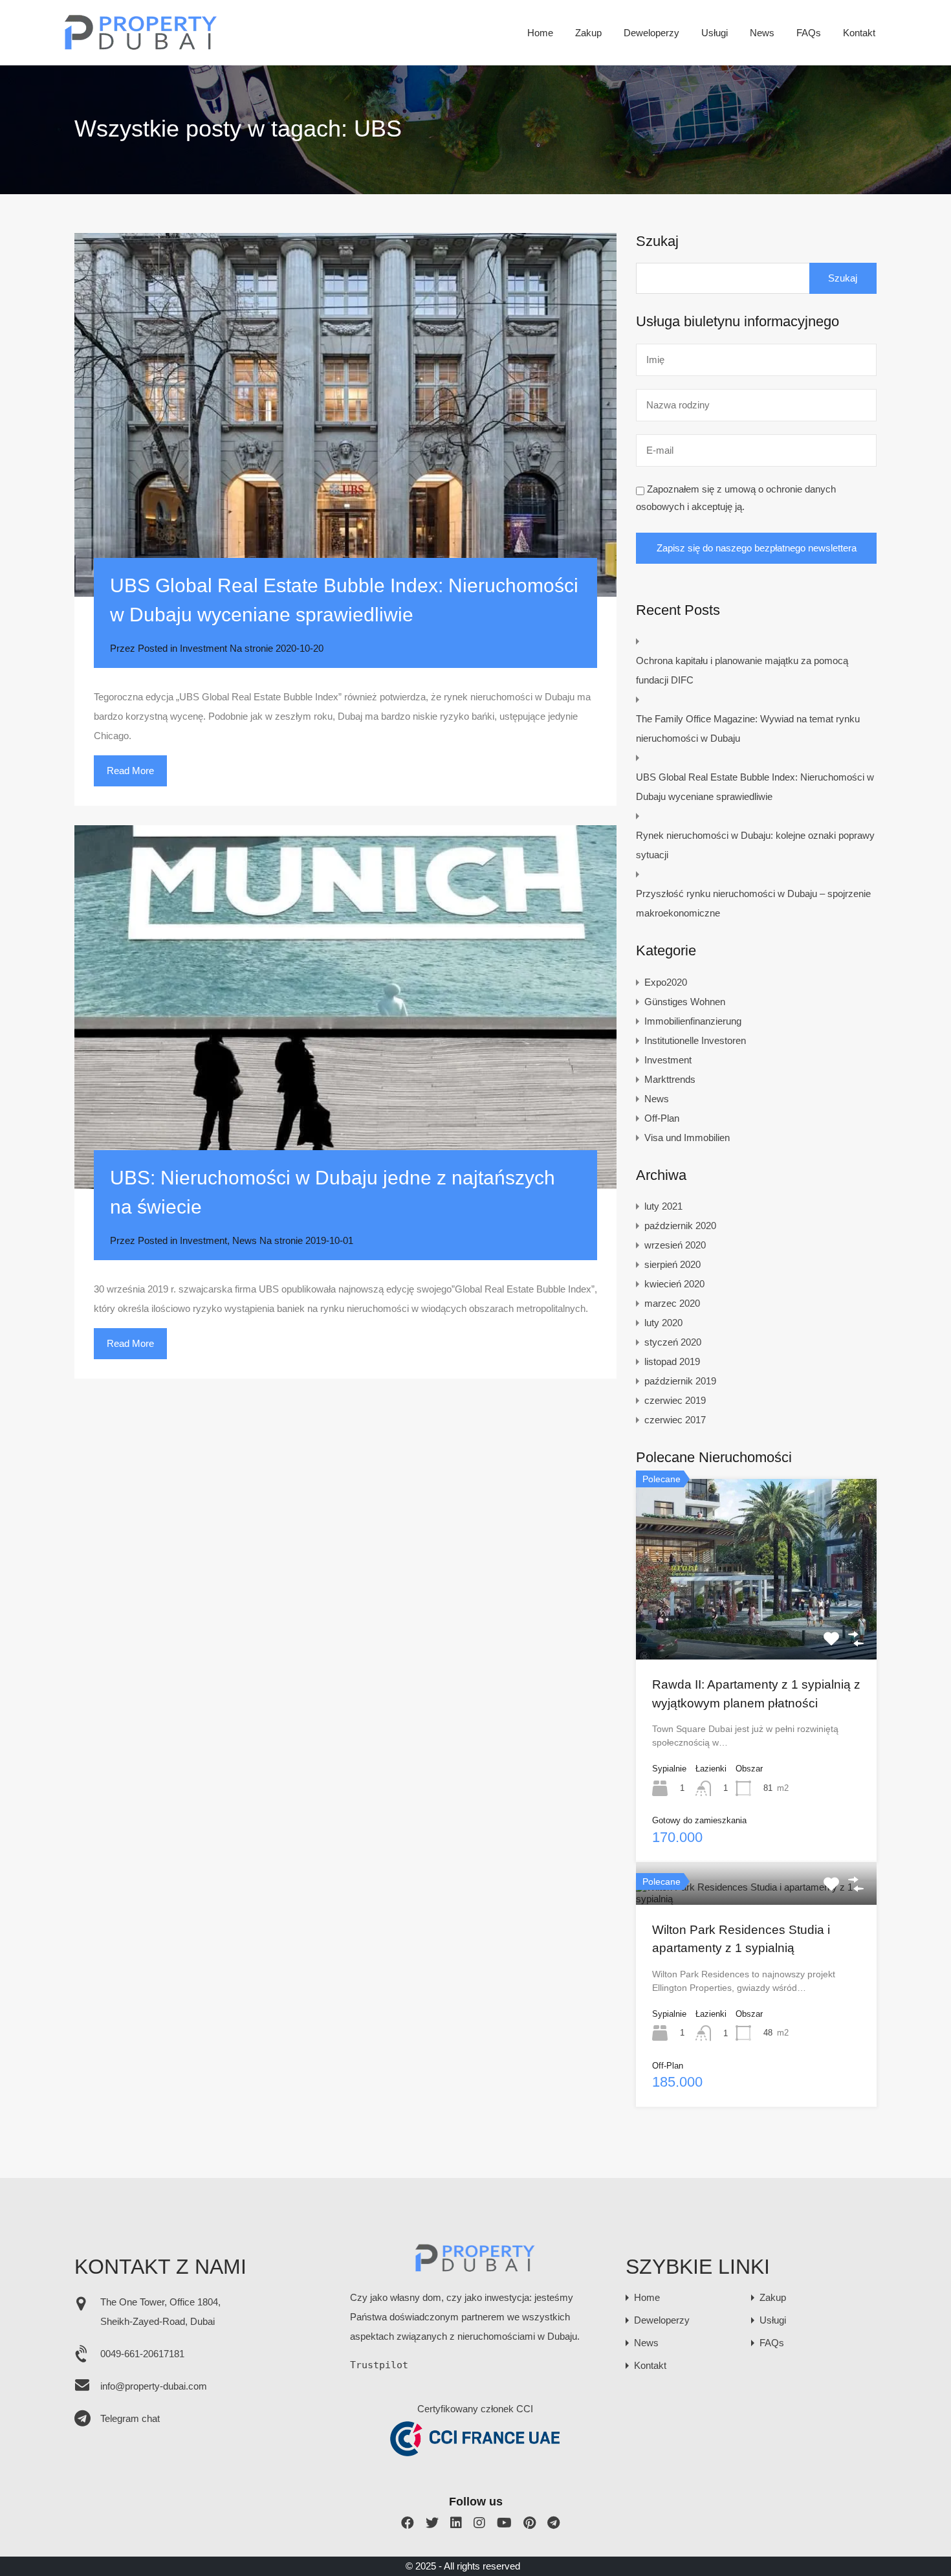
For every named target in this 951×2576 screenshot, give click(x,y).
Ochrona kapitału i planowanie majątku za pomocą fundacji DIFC (742, 670)
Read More (130, 771)
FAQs (809, 33)
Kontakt (859, 33)
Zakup (588, 33)
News (762, 33)
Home (540, 33)
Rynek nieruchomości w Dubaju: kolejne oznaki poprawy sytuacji (755, 845)
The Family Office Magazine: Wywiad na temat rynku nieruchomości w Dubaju (748, 728)
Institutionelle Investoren (695, 1040)
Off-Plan (662, 1118)
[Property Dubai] (141, 46)
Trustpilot (379, 2365)
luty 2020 (663, 1323)
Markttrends (670, 1079)
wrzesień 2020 (675, 1245)
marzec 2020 (672, 1303)
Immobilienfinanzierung (693, 1021)
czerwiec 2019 (675, 1400)
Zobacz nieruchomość (756, 1623)
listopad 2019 (672, 1361)
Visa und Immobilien (687, 1138)
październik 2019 (680, 1381)
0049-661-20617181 (142, 2354)
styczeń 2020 (673, 1342)
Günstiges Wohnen (685, 1002)
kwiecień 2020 (674, 1284)
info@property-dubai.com (154, 2386)
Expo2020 (666, 982)
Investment (203, 648)
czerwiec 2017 (675, 1420)
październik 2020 (680, 1226)
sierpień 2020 (672, 1264)
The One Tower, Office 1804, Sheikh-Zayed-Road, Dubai (160, 2312)
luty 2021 (663, 1206)
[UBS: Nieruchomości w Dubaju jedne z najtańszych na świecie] (345, 1007)
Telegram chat (130, 2418)
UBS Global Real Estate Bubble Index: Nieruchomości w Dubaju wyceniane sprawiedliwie (755, 787)
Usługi (715, 33)
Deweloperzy (651, 33)
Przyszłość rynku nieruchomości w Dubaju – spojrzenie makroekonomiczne (753, 903)
